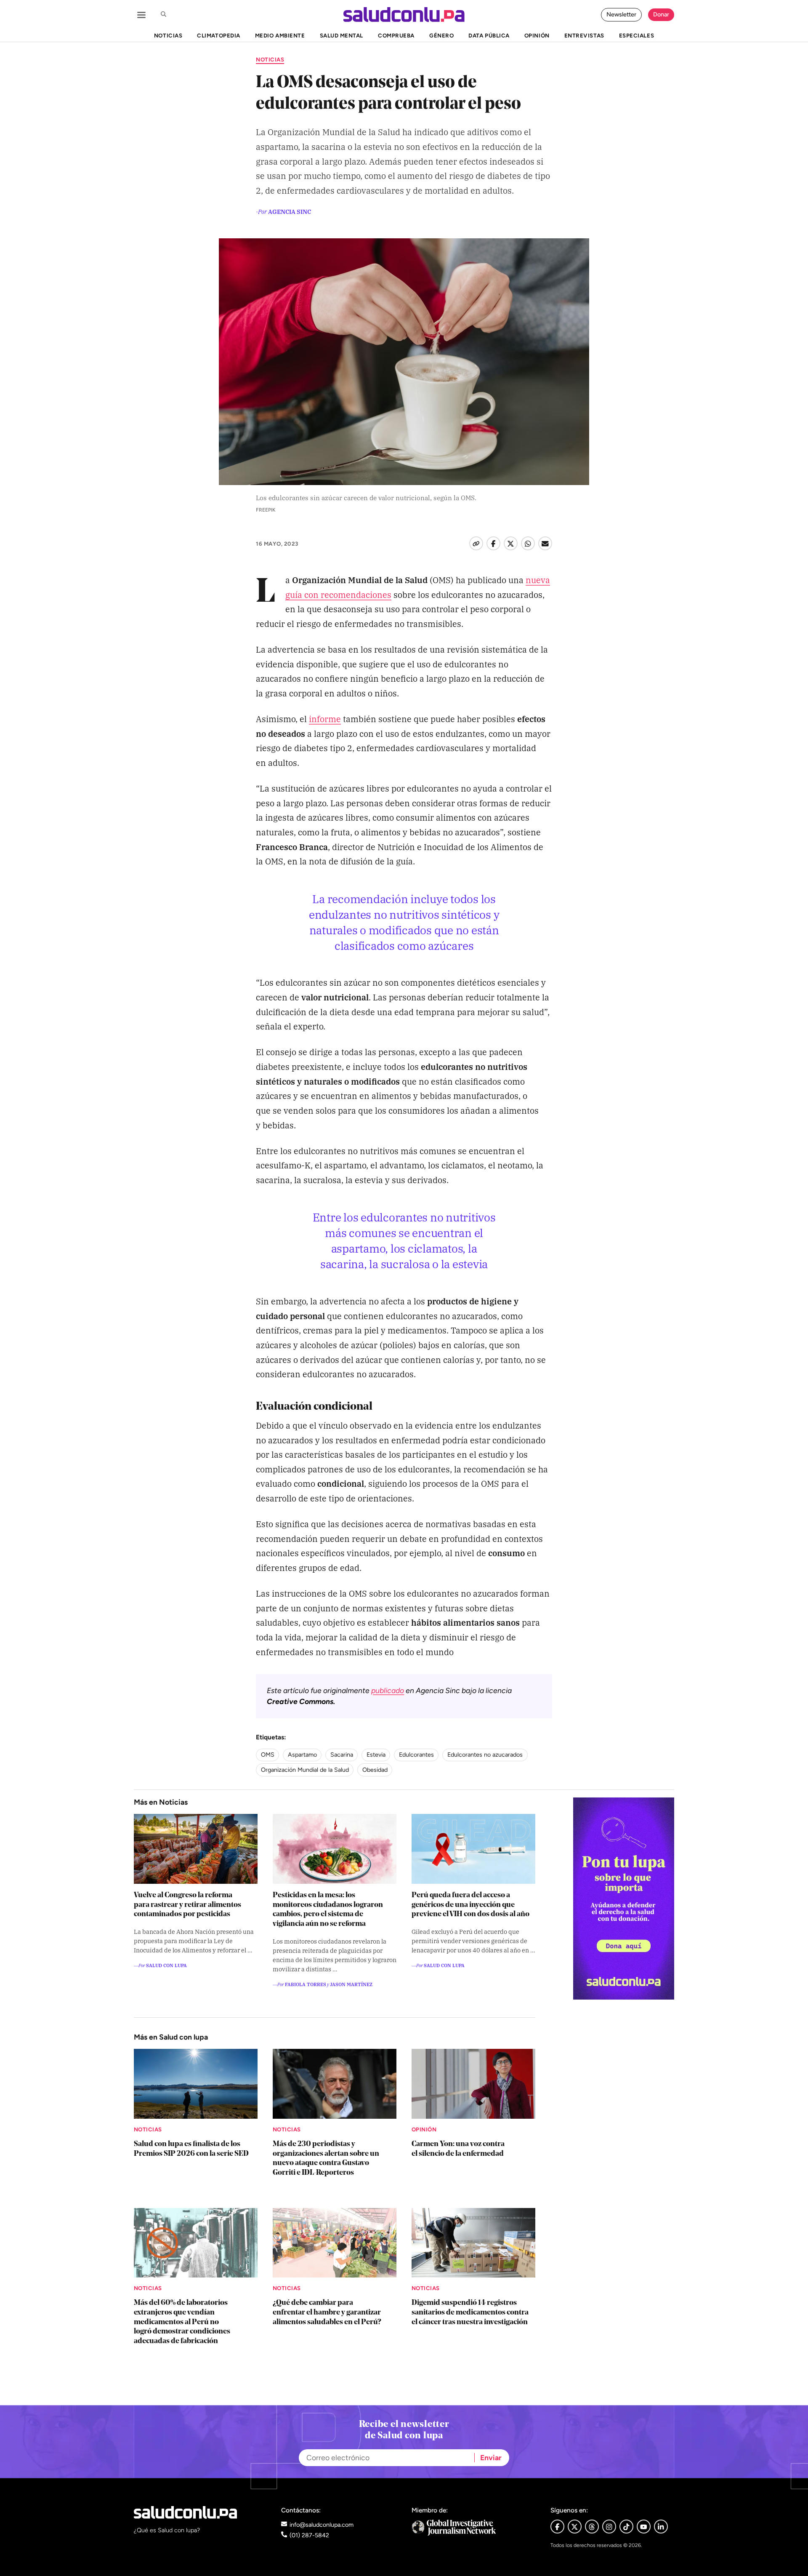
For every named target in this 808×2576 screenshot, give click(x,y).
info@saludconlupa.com (322, 2525)
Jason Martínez (351, 1984)
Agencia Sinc (290, 211)
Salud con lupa (166, 1965)
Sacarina (342, 1755)
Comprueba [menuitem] (396, 35)
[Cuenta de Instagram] (609, 2527)
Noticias (270, 59)
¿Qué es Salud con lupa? (167, 2530)
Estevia (376, 1755)
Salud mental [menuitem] (342, 35)
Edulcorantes (416, 1755)
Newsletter (621, 14)
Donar (661, 14)
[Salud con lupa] (404, 15)
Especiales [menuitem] (637, 35)
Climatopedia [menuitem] (218, 35)
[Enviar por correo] (545, 543)
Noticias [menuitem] (168, 35)
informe (325, 719)
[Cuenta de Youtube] (644, 2527)
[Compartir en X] (511, 543)
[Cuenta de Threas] (592, 2527)
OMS (268, 1755)
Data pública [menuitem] (489, 35)
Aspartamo (302, 1755)
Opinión (424, 2129)
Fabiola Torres (306, 1984)
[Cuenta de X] (575, 2527)
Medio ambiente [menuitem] (280, 35)
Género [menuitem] (441, 35)
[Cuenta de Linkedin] (661, 2527)
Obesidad (375, 1770)
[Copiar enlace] (476, 543)
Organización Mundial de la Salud (305, 1770)
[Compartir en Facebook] (493, 543)
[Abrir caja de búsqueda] (163, 15)
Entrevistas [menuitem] (584, 35)
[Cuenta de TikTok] (626, 2527)
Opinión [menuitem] (537, 35)
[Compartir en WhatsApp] (528, 543)
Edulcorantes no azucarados (485, 1755)
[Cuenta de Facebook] (474, 2527)
